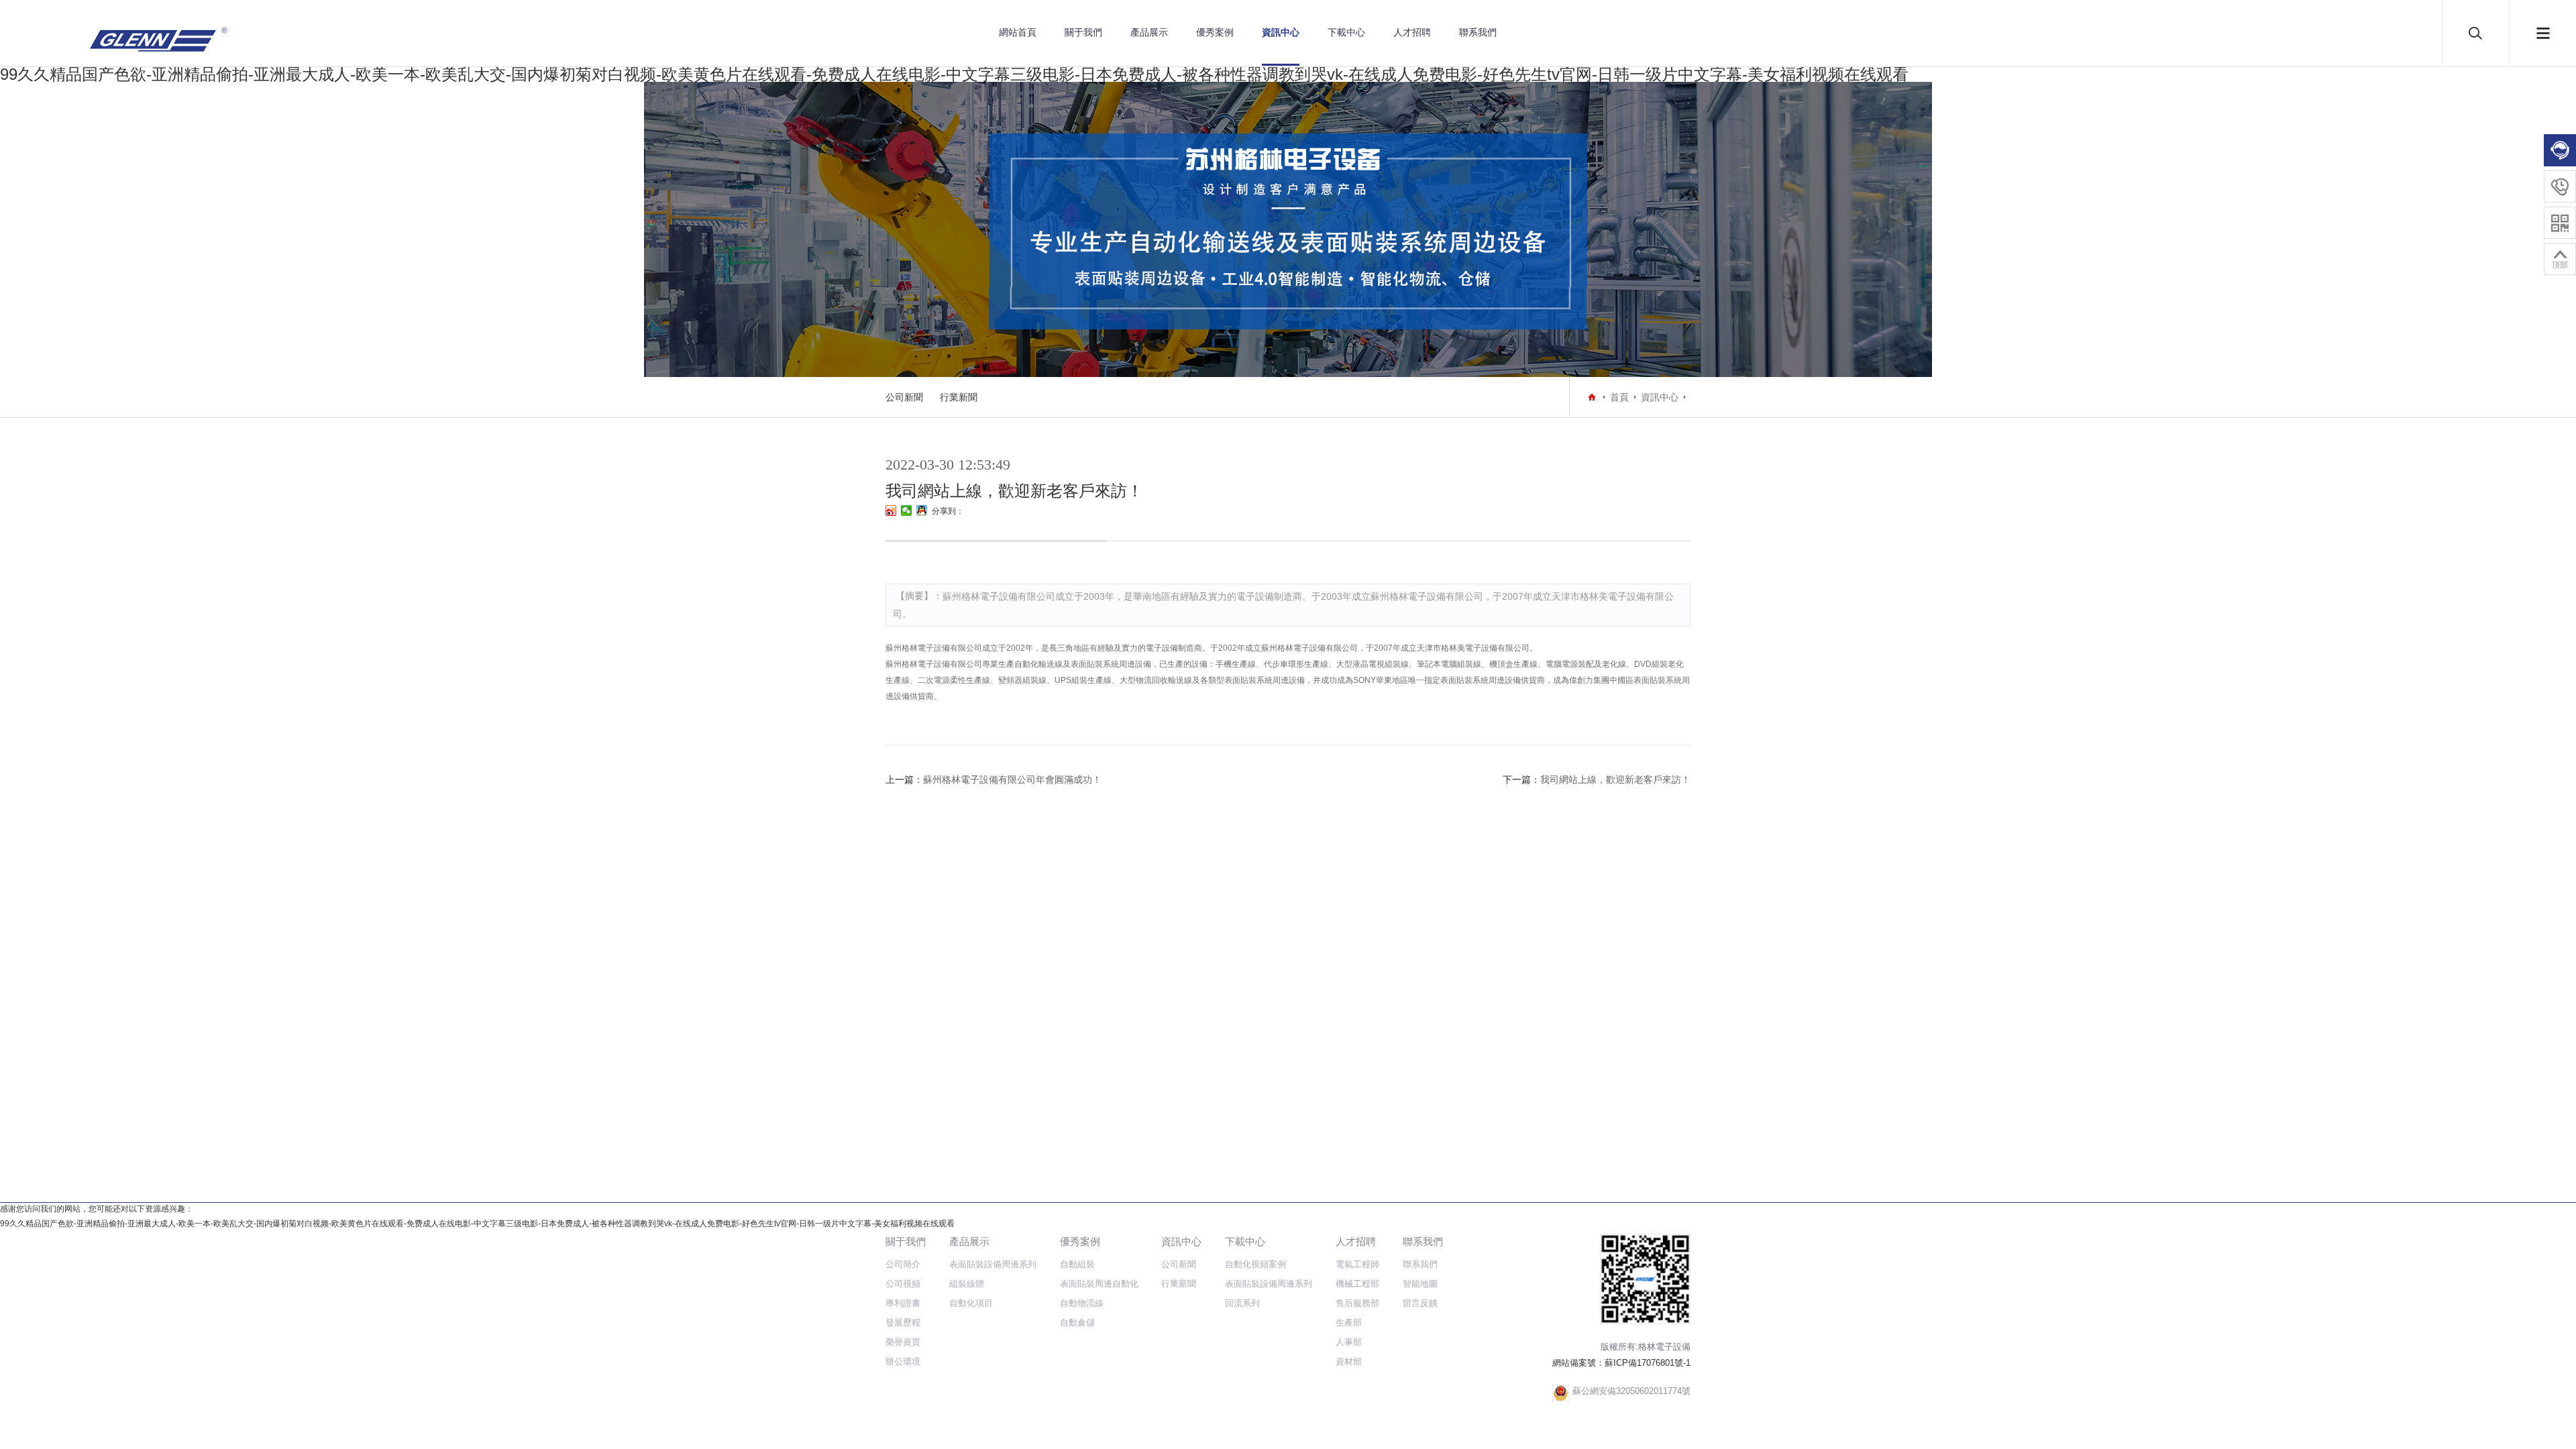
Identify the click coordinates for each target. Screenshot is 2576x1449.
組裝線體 (967, 1284)
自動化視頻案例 (1255, 1264)
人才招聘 (1412, 32)
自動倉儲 (1077, 1323)
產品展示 (1149, 32)
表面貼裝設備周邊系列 (993, 1264)
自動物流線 (1082, 1303)
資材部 (1349, 1361)
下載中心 (1346, 32)
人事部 (1349, 1342)
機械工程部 (1357, 1284)
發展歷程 (903, 1323)
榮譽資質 (903, 1342)
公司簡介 (903, 1264)
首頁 (1619, 397)
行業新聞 (959, 397)
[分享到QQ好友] (922, 511)
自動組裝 (1077, 1264)
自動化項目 (971, 1303)
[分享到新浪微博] (891, 511)
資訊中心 (1281, 32)
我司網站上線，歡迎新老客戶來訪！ (1615, 780)
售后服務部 (1357, 1303)
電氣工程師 (1357, 1264)
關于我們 (1083, 32)
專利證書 (903, 1303)
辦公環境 (903, 1361)
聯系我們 (1478, 32)
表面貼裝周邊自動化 (1099, 1284)
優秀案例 (1215, 32)
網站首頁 (1018, 32)
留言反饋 (1420, 1303)
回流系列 (1242, 1303)
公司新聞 (904, 397)
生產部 (1349, 1323)
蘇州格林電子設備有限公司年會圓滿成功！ (1012, 780)
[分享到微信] (907, 511)
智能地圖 (1420, 1284)
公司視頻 (903, 1284)
